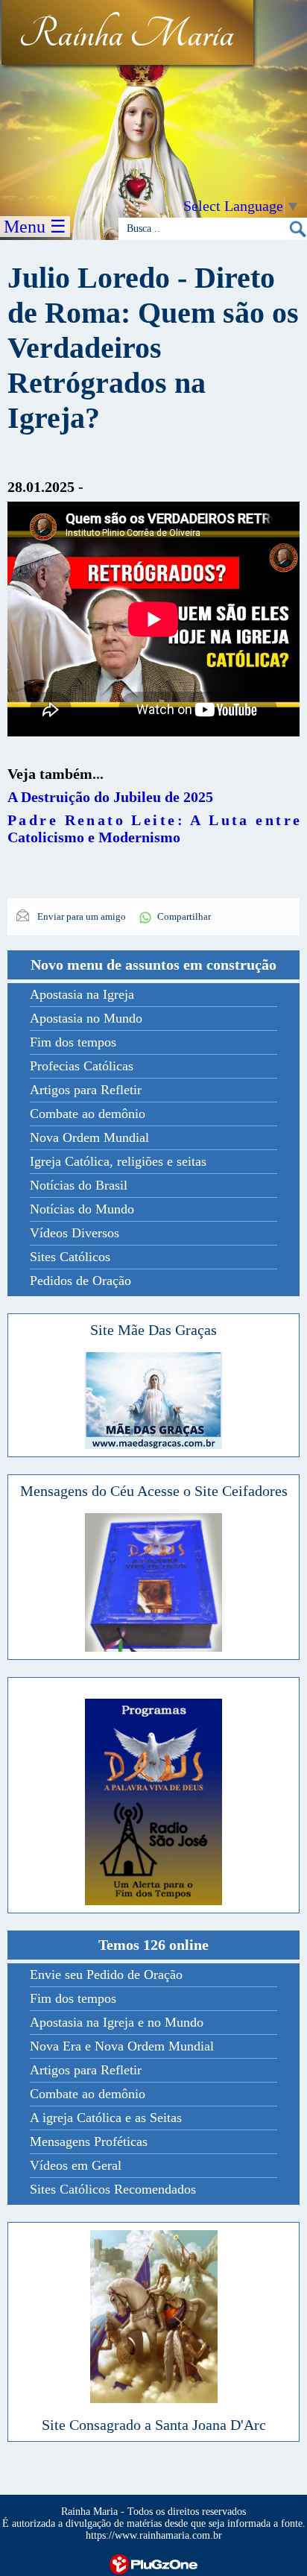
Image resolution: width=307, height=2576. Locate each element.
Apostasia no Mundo (86, 1018)
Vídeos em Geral (76, 2165)
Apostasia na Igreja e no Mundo (117, 2022)
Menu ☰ (35, 227)
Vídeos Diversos (75, 1233)
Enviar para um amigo (80, 916)
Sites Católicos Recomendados (113, 2189)
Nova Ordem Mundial (89, 1137)
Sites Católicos (70, 1257)
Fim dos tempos (73, 1042)
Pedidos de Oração (80, 1281)
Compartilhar (184, 916)
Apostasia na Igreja (82, 994)
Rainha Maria (126, 35)
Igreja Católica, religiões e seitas (118, 1161)
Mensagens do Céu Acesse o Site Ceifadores (154, 1491)
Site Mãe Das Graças (153, 1330)
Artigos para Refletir (86, 1090)
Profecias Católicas (82, 1066)
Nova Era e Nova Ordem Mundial (122, 2046)
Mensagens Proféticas (89, 2141)
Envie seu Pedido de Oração (106, 1974)
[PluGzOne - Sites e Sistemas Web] (153, 2563)
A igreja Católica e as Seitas (106, 2118)
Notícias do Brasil (79, 1185)
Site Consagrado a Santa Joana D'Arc (154, 2425)
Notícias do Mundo (82, 1209)
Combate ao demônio (88, 1114)
